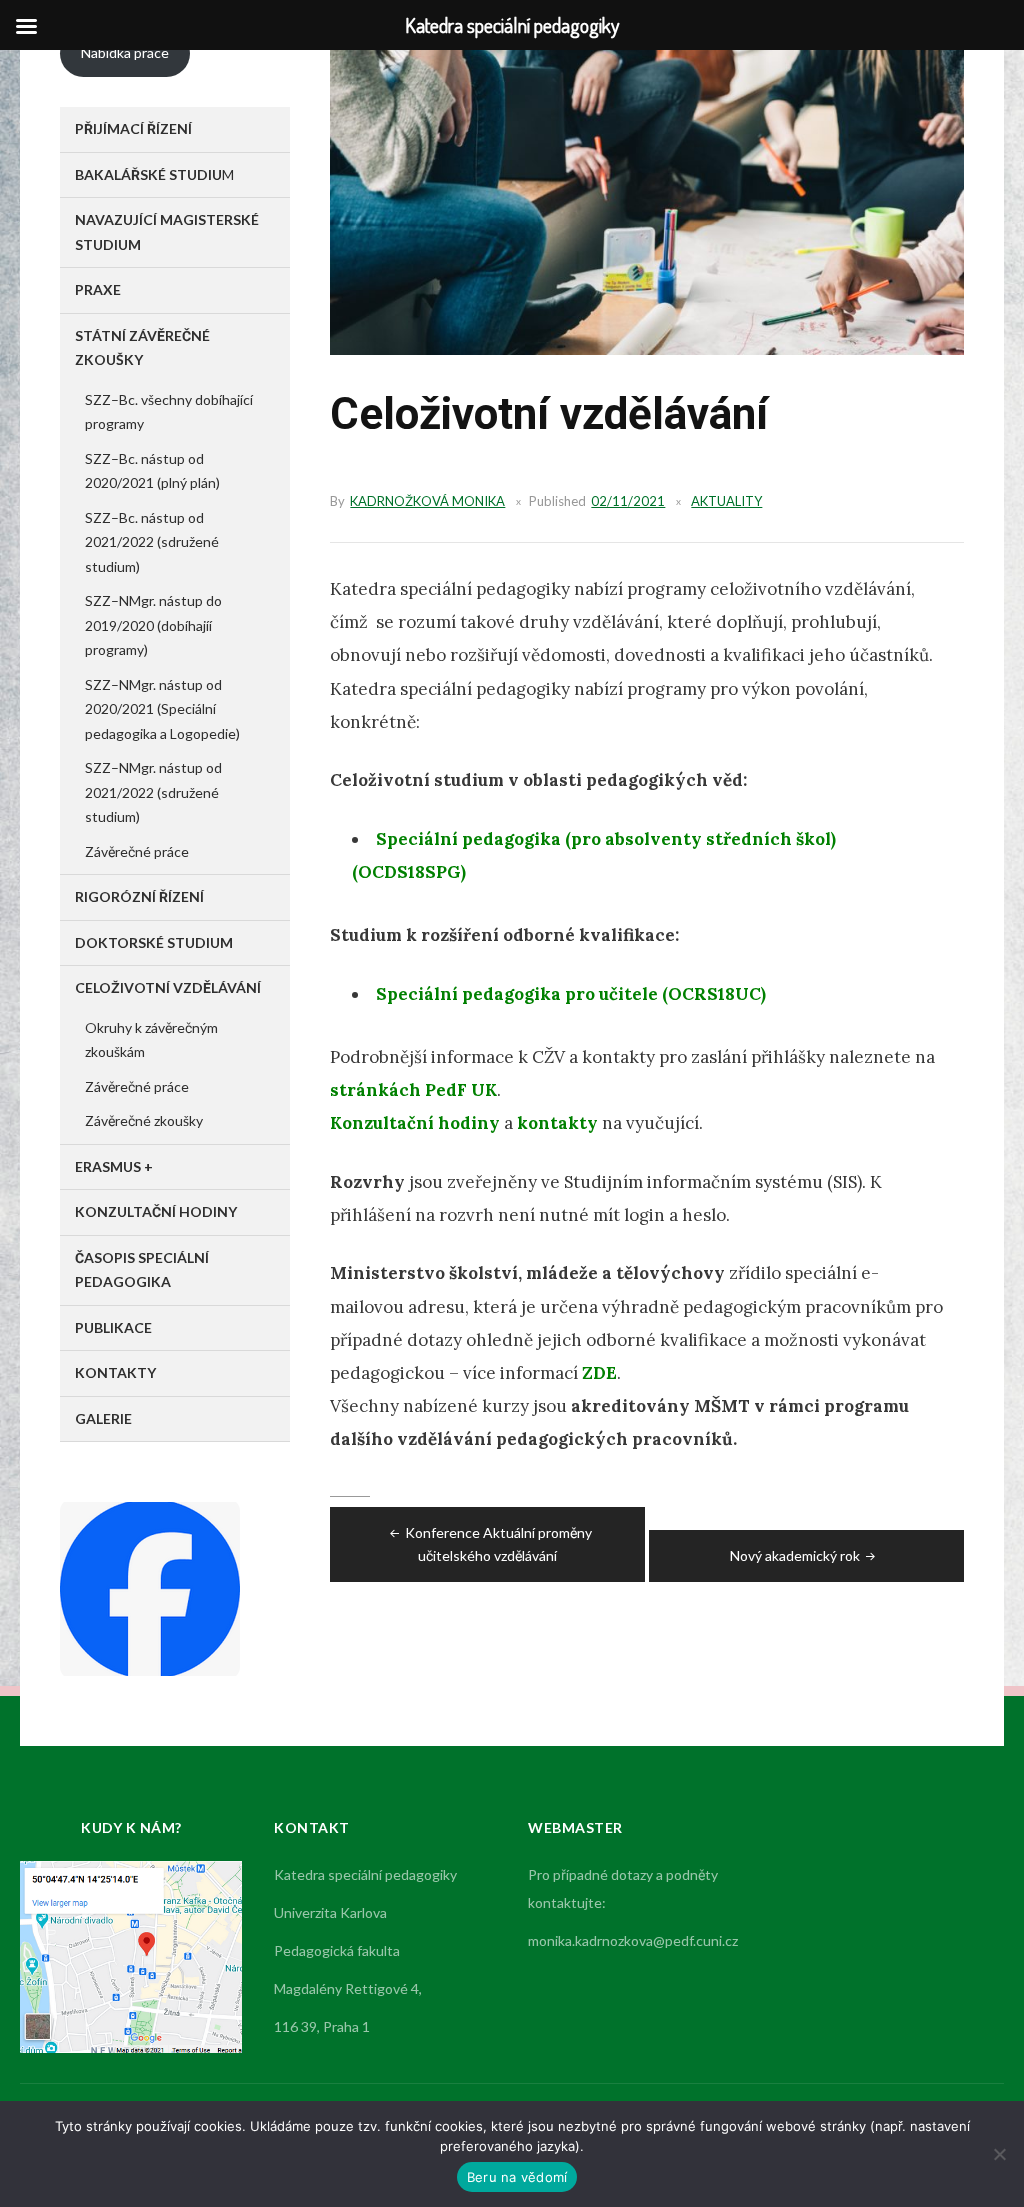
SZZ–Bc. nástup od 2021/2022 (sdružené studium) (152, 542)
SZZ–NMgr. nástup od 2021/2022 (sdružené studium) (153, 792)
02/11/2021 (628, 501)
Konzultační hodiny (415, 1123)
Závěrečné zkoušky (144, 1120)
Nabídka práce (125, 52)
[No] (999, 2154)
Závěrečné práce (137, 851)
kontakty (557, 1123)
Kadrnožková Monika (427, 501)
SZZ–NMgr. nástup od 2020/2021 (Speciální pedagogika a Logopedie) (162, 709)
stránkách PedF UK (413, 1090)
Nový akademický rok (795, 1555)
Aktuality (726, 501)
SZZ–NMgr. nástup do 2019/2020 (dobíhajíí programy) (153, 625)
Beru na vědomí (517, 2177)
